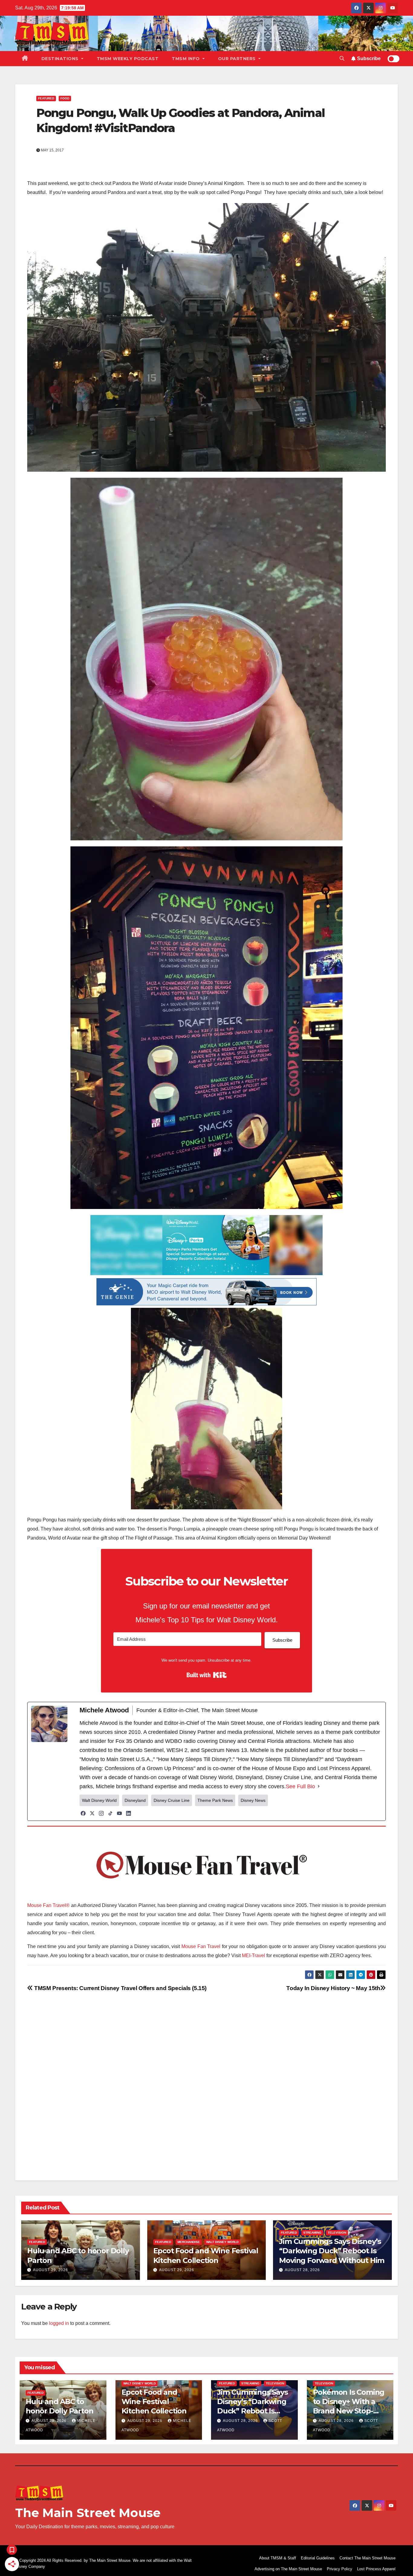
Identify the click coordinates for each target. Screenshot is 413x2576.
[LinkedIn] (128, 1813)
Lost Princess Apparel (376, 2569)
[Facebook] (83, 1813)
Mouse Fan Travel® (48, 1905)
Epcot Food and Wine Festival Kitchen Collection (154, 2401)
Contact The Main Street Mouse (367, 2558)
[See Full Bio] (319, 1786)
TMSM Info (186, 59)
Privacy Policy (340, 2569)
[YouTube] (119, 1813)
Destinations (61, 59)
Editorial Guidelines (318, 2558)
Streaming (312, 2233)
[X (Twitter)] (92, 1813)
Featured (46, 98)
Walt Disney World (222, 2242)
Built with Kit (207, 1675)
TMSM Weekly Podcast (128, 59)
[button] (342, 58)
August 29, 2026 (50, 2270)
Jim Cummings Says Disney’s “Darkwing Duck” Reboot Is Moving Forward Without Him (332, 2251)
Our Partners (238, 59)
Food (65, 98)
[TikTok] (110, 1813)
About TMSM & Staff (278, 2558)
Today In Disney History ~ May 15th (333, 1988)
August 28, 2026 (302, 2270)
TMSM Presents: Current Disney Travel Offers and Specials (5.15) (120, 1988)
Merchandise (189, 2242)
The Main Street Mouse (88, 2513)
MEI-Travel (254, 1955)
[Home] (25, 59)
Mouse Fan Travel (201, 1946)
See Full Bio (300, 1786)
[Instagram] (101, 1813)
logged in (59, 2323)
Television (337, 2233)
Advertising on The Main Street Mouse (288, 2569)
